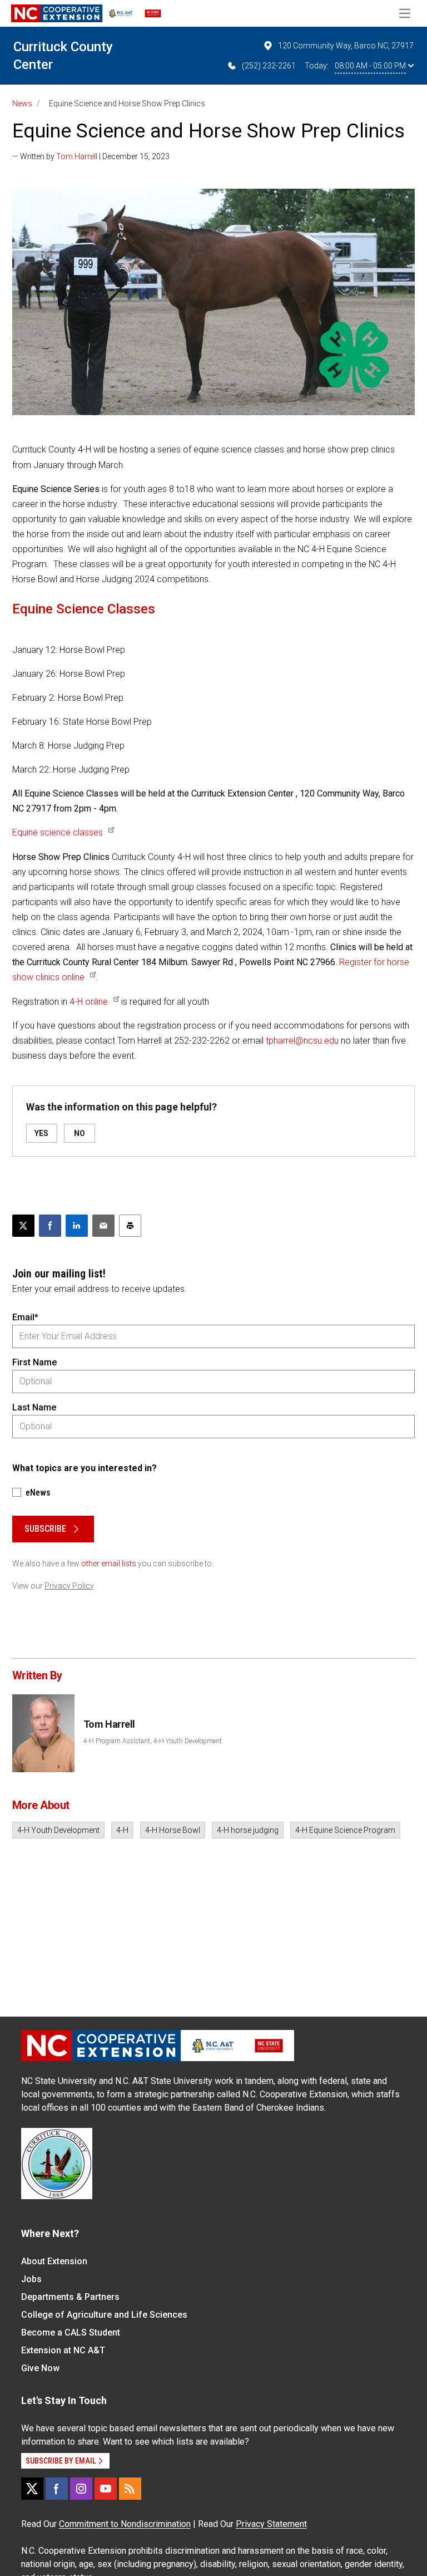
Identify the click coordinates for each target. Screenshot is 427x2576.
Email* (25, 1317)
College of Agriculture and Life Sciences (104, 2315)
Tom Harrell (77, 156)
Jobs (31, 2279)
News (22, 104)
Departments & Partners (70, 2297)
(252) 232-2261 (269, 66)
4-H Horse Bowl (173, 1830)
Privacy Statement (271, 2524)
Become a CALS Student (71, 2332)
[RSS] (130, 2489)
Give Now (40, 2368)
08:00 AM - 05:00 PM (370, 66)
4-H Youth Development (58, 1830)
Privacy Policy (69, 1586)
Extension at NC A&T (63, 2350)
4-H (122, 1830)
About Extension (54, 2261)
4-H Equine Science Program (345, 1830)
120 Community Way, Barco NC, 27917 (346, 46)
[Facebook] (57, 2489)
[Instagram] (81, 2489)
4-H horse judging (248, 1830)
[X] (32, 2489)
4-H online (89, 1002)
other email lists (109, 1564)
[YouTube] (106, 2489)
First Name (34, 1362)
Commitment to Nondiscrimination (125, 2524)
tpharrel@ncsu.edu (302, 1041)
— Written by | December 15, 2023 (91, 156)
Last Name (34, 1407)
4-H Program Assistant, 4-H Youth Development (153, 1741)
